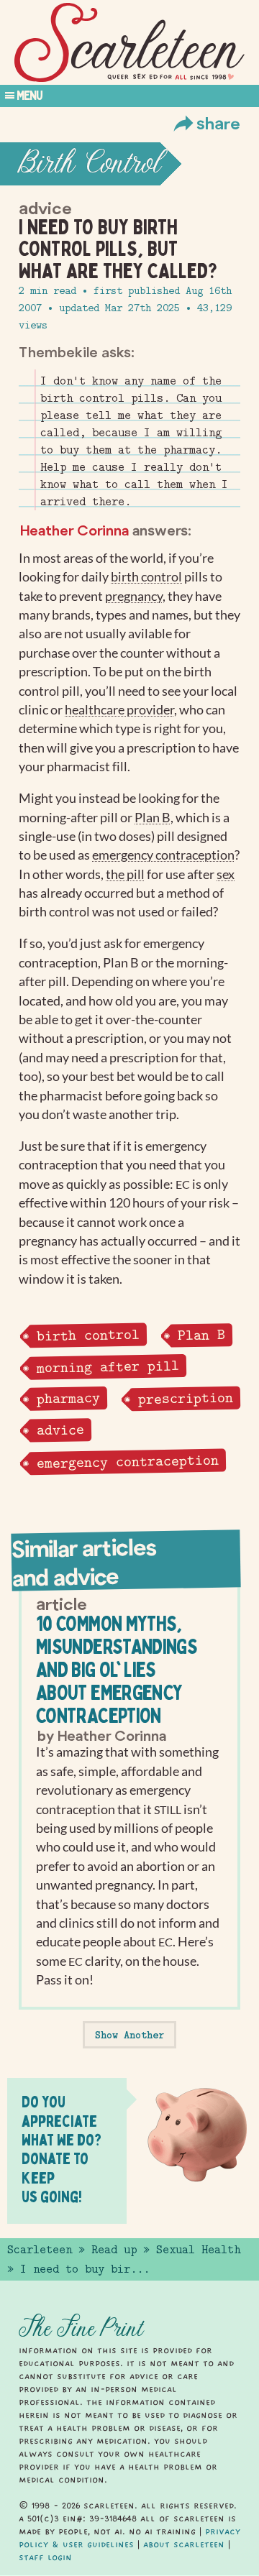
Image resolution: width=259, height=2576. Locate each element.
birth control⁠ (146, 577)
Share (218, 123)
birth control (87, 1335)
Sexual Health (198, 2250)
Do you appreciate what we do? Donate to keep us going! (62, 2149)
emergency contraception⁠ (163, 855)
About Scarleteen (184, 2544)
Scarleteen (40, 2250)
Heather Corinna (74, 530)
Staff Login (45, 2557)
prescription (185, 1398)
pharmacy (68, 1398)
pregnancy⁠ (134, 596)
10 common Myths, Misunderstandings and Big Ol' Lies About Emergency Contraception (117, 1669)
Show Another (129, 2035)
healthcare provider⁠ (119, 710)
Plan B (201, 1335)
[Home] (129, 43)
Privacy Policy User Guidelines (129, 2538)
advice (60, 1430)
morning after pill (107, 1366)
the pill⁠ (125, 874)
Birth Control (90, 164)
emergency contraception (127, 1462)
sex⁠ (226, 874)
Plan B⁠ (153, 818)
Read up (114, 2250)
